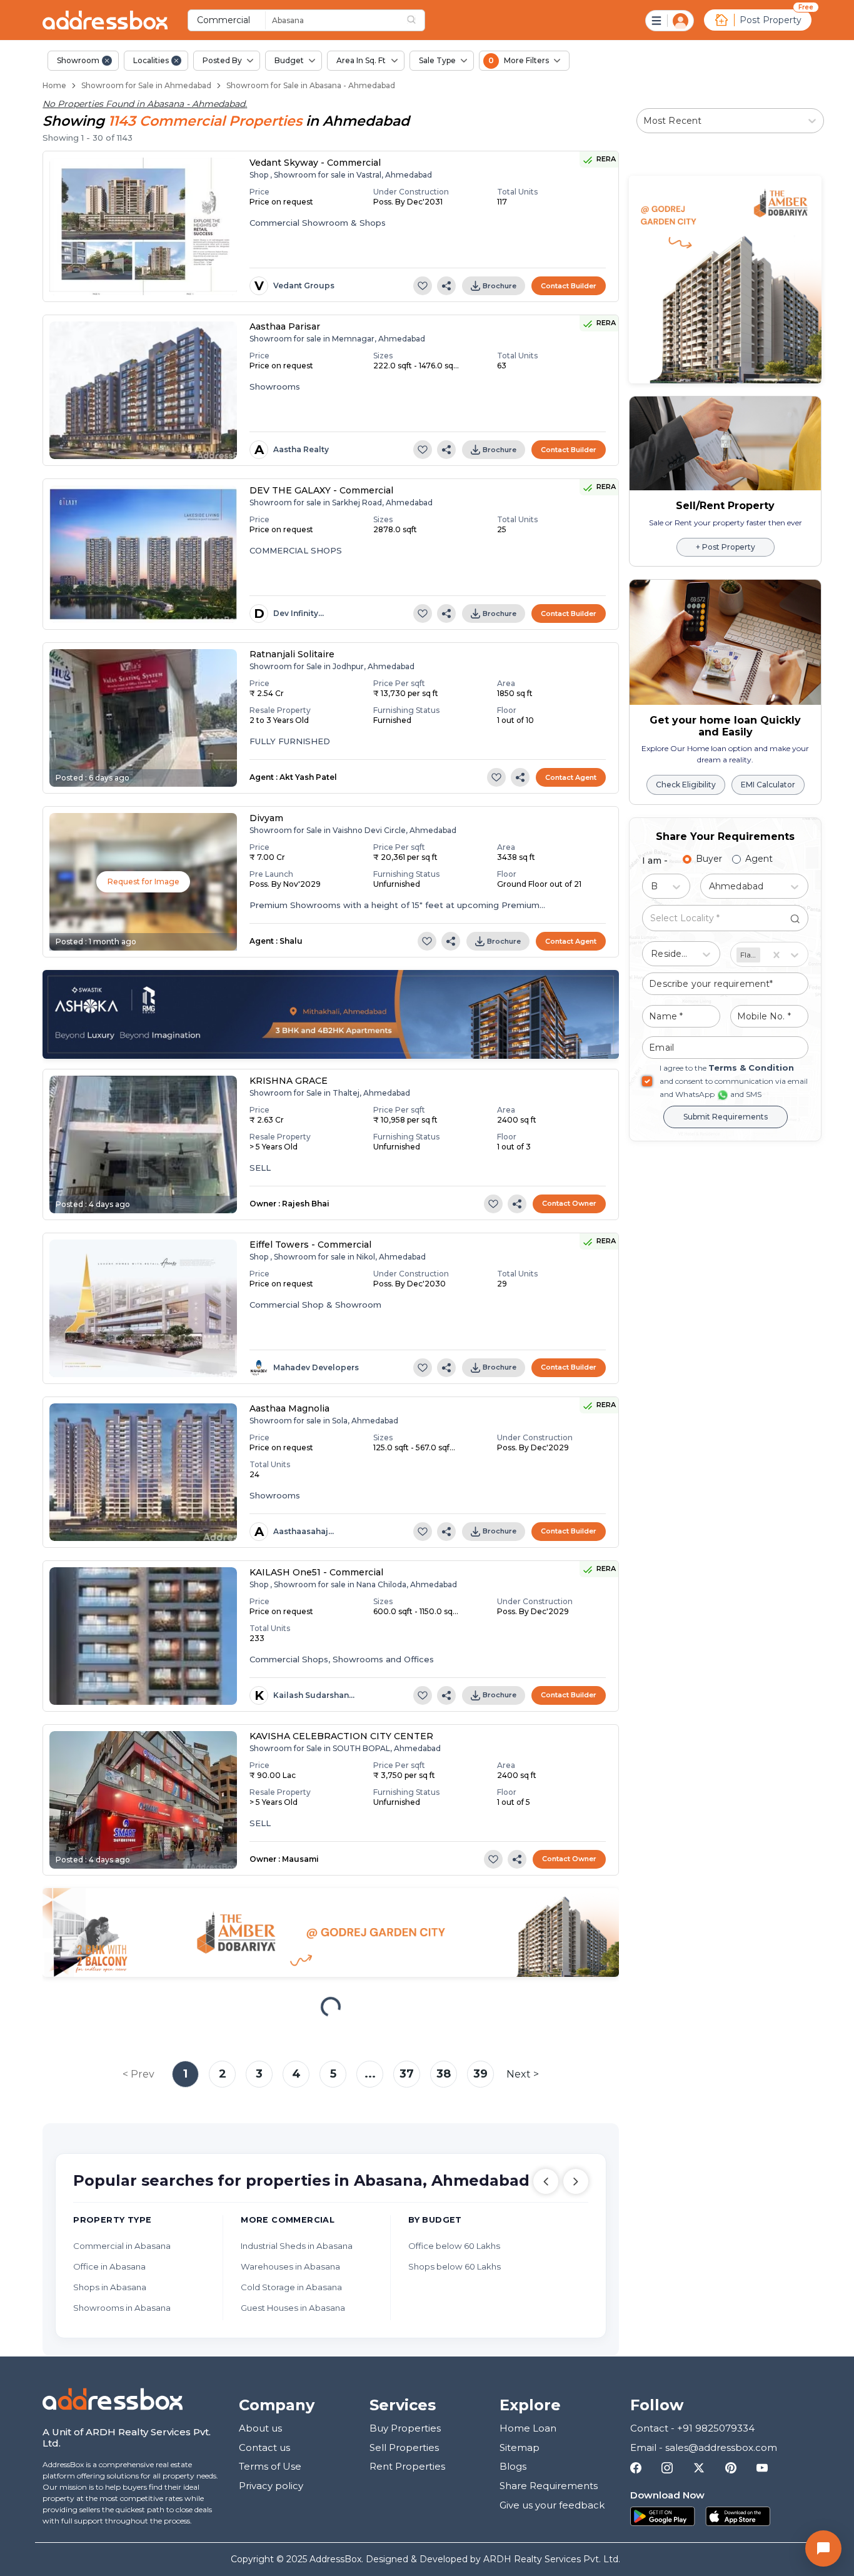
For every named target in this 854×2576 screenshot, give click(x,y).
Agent (759, 859)
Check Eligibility (686, 785)
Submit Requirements (726, 1117)
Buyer (709, 859)
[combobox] (361, 20)
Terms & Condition (751, 1068)
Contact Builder (569, 286)
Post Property (771, 20)
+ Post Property (726, 547)
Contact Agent (571, 777)
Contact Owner (569, 1203)
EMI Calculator (768, 785)
